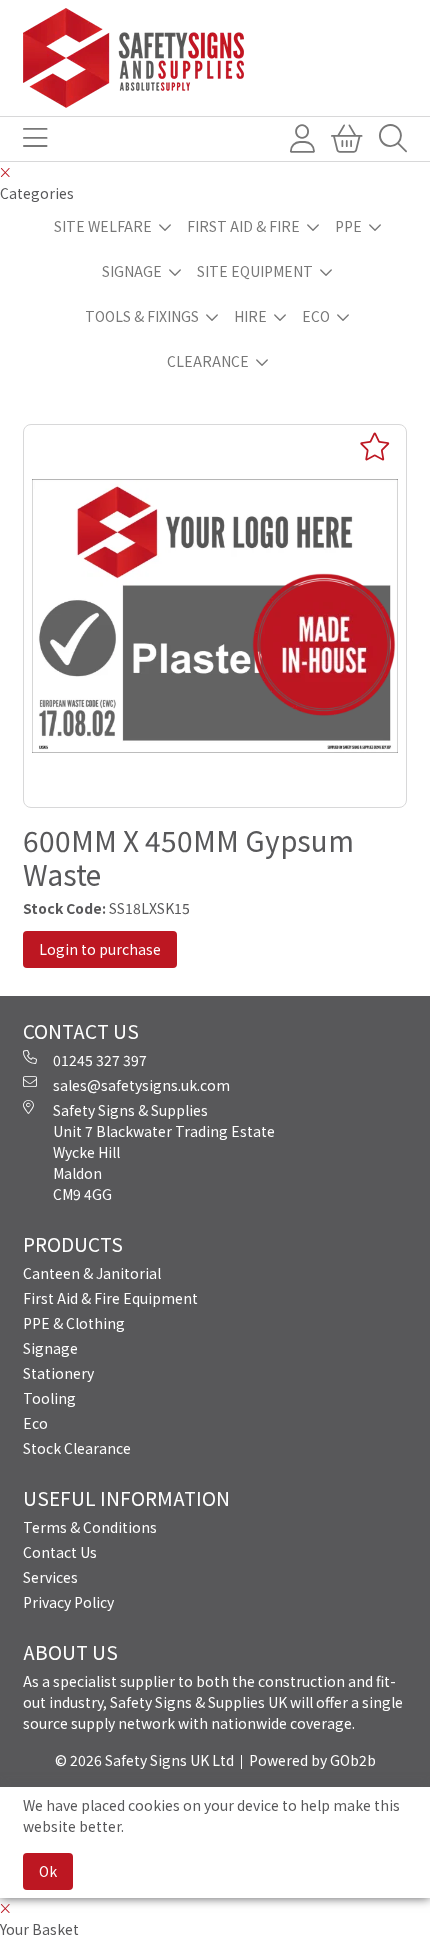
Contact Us (60, 1552)
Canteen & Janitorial (92, 1273)
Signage (50, 1348)
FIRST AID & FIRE (243, 226)
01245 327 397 (100, 1060)
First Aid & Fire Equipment (110, 1298)
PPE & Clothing (74, 1323)
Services (50, 1577)
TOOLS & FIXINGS (142, 316)
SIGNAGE (132, 271)
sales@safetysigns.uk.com (141, 1085)
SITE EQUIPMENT (255, 271)
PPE (348, 226)
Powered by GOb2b (312, 1760)
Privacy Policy (68, 1602)
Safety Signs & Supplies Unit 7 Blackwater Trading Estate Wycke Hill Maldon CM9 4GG (164, 1152)
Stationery (58, 1373)
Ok (48, 1871)
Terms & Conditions (90, 1527)
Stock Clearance (77, 1448)
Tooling (49, 1398)
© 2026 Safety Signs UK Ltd (144, 1760)
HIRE (250, 316)
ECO (316, 316)
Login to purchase (100, 949)
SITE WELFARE (103, 226)
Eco (35, 1423)
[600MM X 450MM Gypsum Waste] (215, 616)
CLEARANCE (208, 361)
